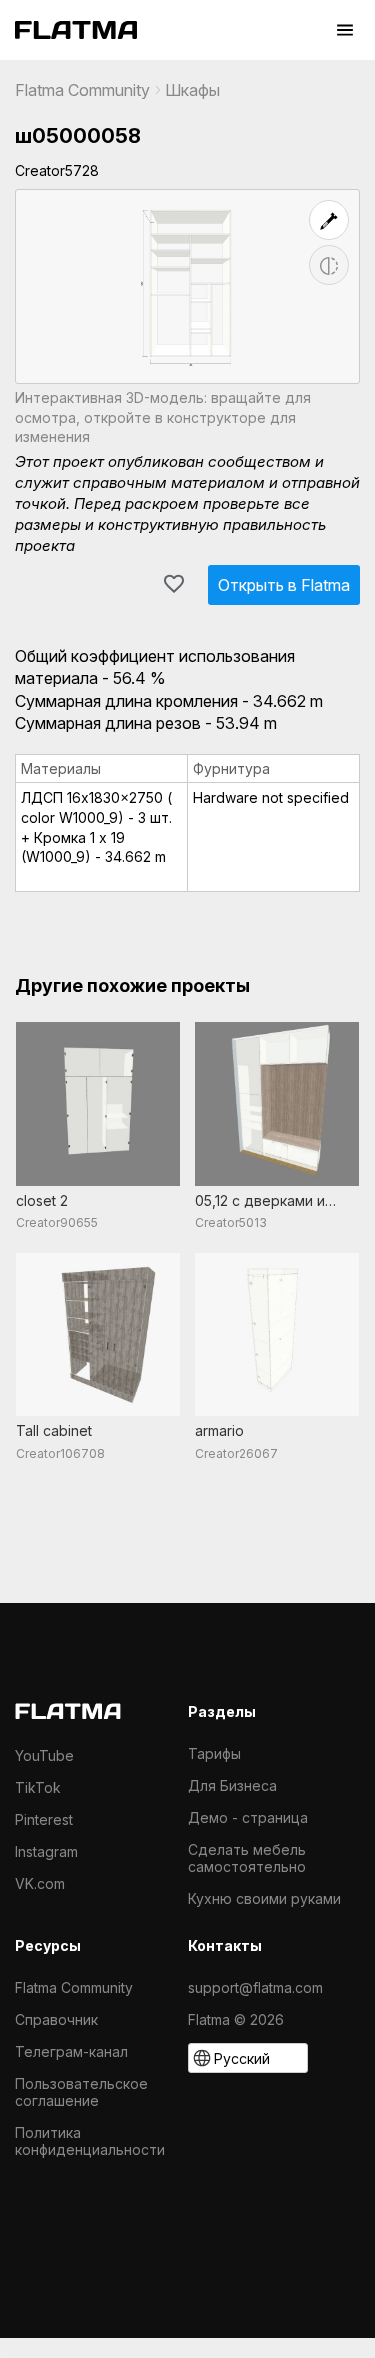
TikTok (38, 1787)
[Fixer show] (329, 220)
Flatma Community (82, 90)
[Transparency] (329, 265)
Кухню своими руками (264, 1898)
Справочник (56, 2019)
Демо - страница (248, 1817)
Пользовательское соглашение (81, 2092)
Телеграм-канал (71, 2051)
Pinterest (44, 1819)
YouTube (44, 1755)
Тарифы (214, 1753)
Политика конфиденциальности (90, 2141)
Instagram (46, 1851)
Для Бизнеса (232, 1785)
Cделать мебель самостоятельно (247, 1858)
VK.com (40, 1883)
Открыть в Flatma (284, 585)
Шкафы (192, 90)
